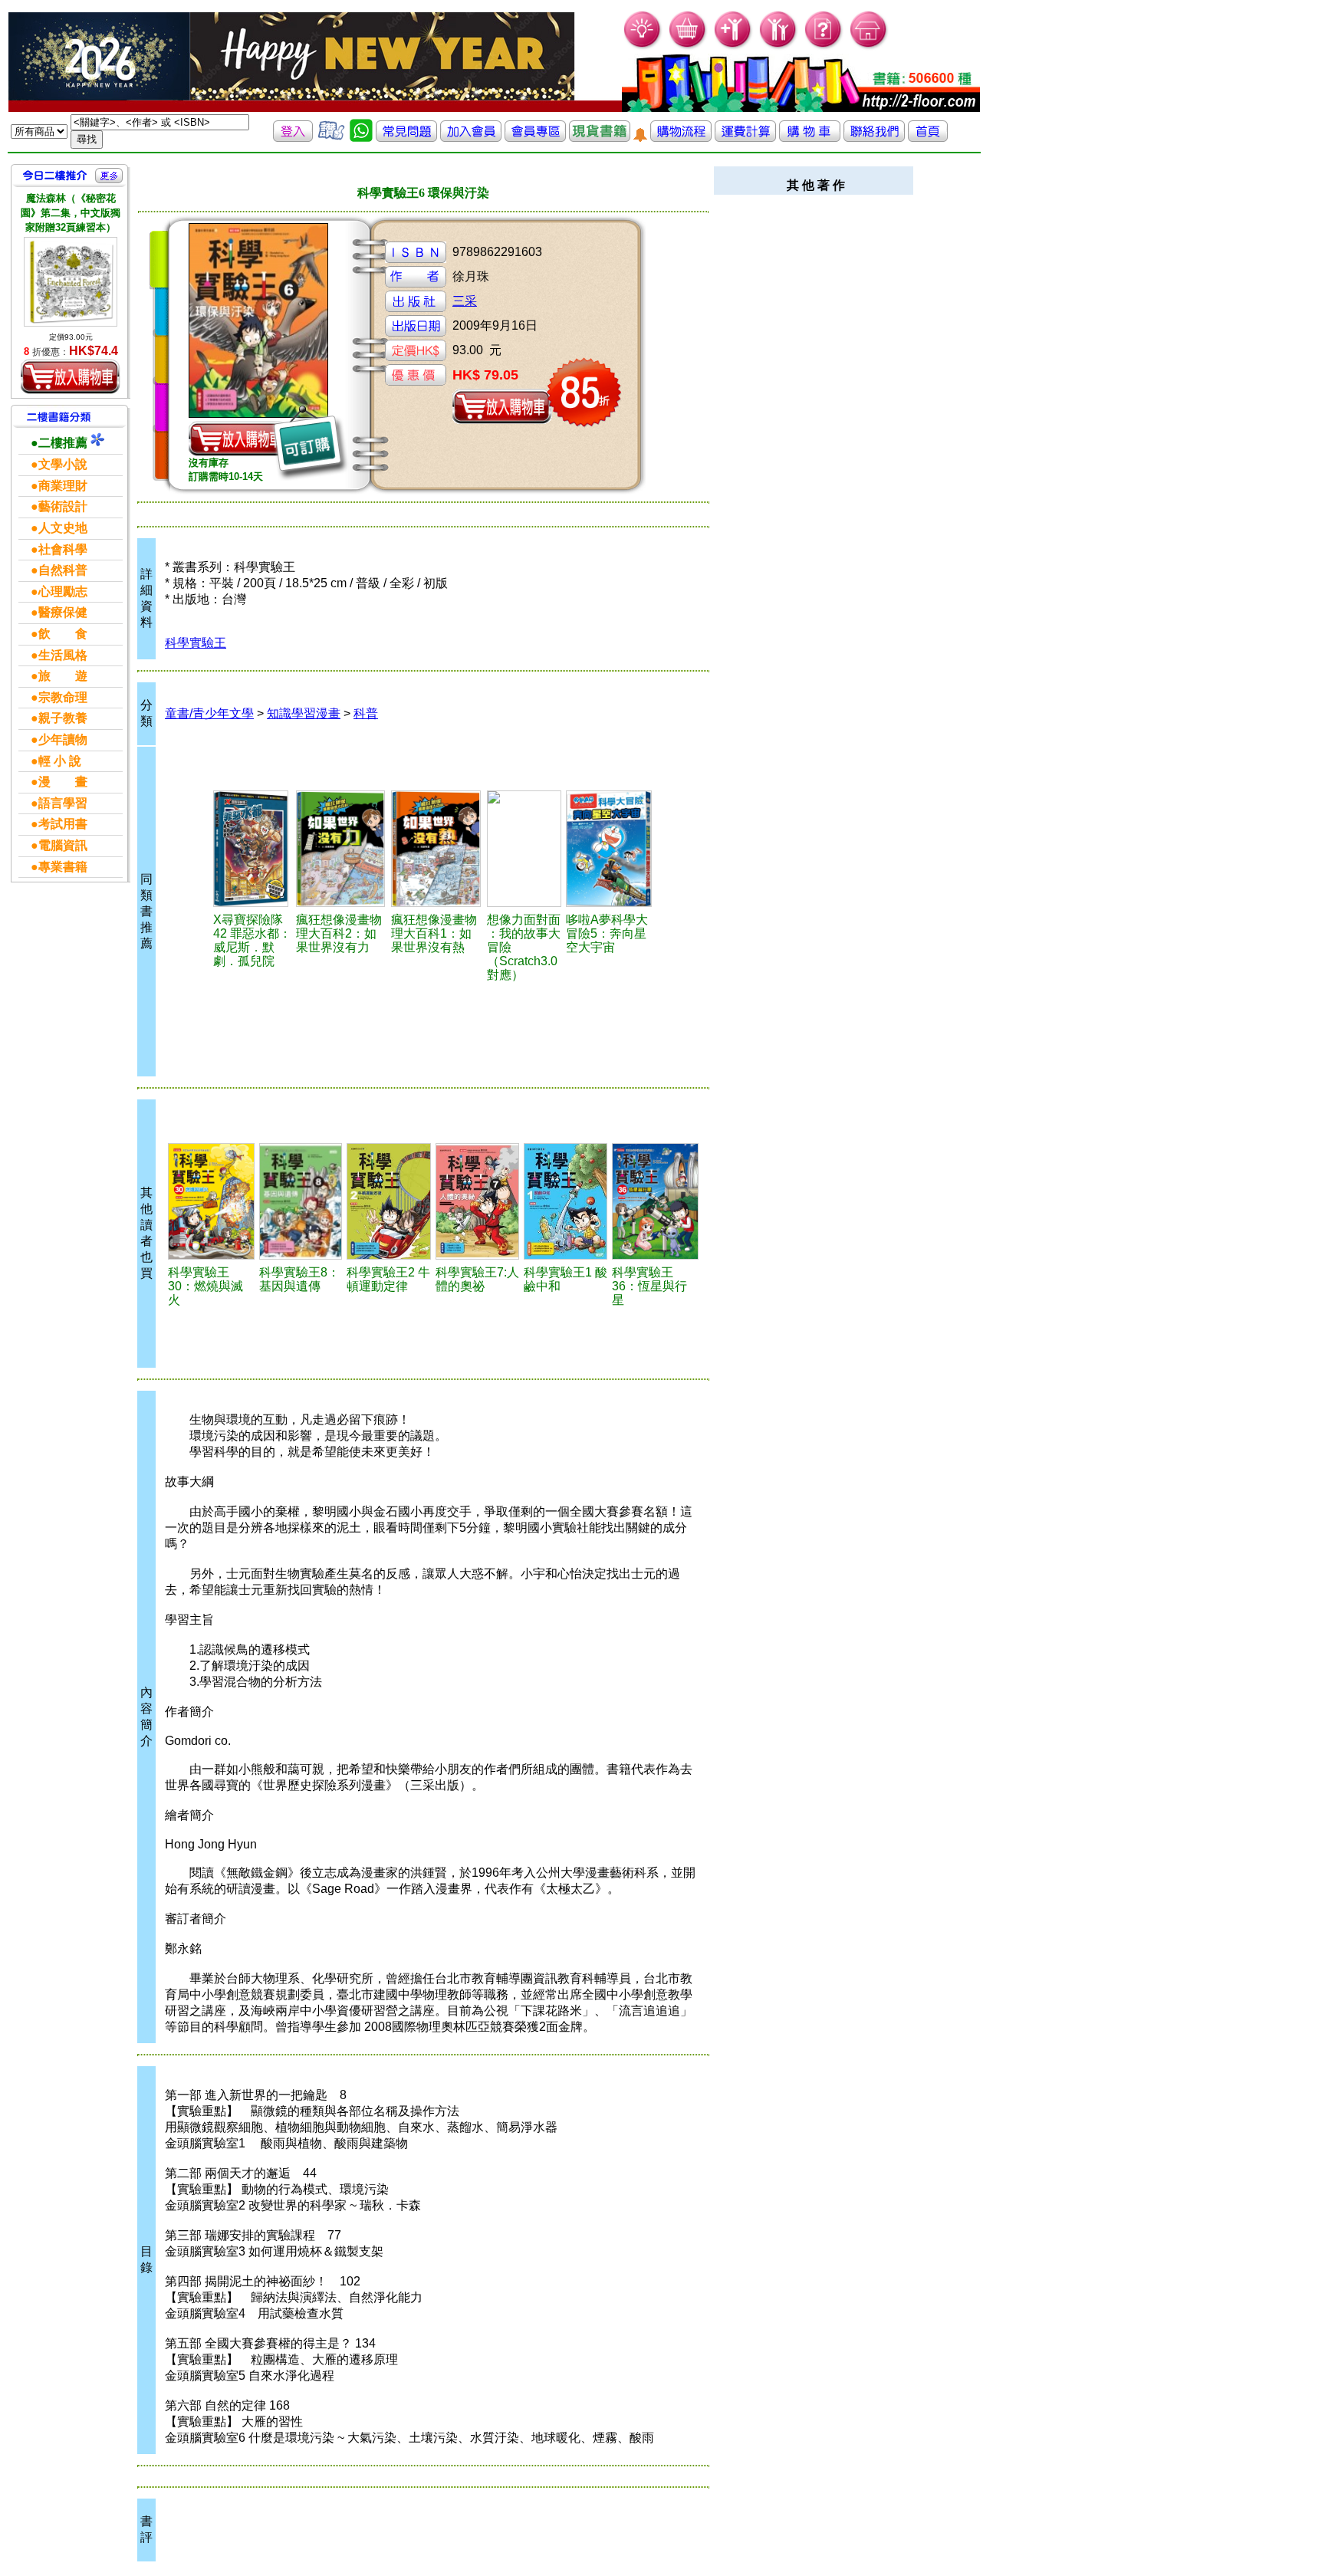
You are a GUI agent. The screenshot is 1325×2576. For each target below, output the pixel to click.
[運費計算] (745, 138)
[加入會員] (733, 46)
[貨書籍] (600, 138)
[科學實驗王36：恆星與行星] (655, 1201)
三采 (465, 301)
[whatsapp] (361, 138)
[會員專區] (535, 138)
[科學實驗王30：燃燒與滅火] (211, 1201)
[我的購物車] (688, 46)
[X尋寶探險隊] (252, 849)
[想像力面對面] (524, 849)
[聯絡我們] (874, 138)
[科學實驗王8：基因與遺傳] (301, 1201)
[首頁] (869, 46)
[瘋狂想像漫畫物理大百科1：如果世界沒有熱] (437, 849)
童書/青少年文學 (209, 713)
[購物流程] (681, 138)
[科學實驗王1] (566, 1201)
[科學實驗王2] (388, 1201)
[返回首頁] (928, 138)
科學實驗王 (196, 643)
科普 (366, 713)
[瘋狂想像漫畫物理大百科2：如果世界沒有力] (341, 849)
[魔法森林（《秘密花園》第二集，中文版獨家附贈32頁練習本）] (71, 282)
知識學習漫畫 (304, 713)
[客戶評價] (331, 138)
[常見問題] (824, 46)
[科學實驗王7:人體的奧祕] (477, 1201)
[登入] (293, 138)
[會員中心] (779, 46)
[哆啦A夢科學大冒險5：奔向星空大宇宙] (610, 849)
